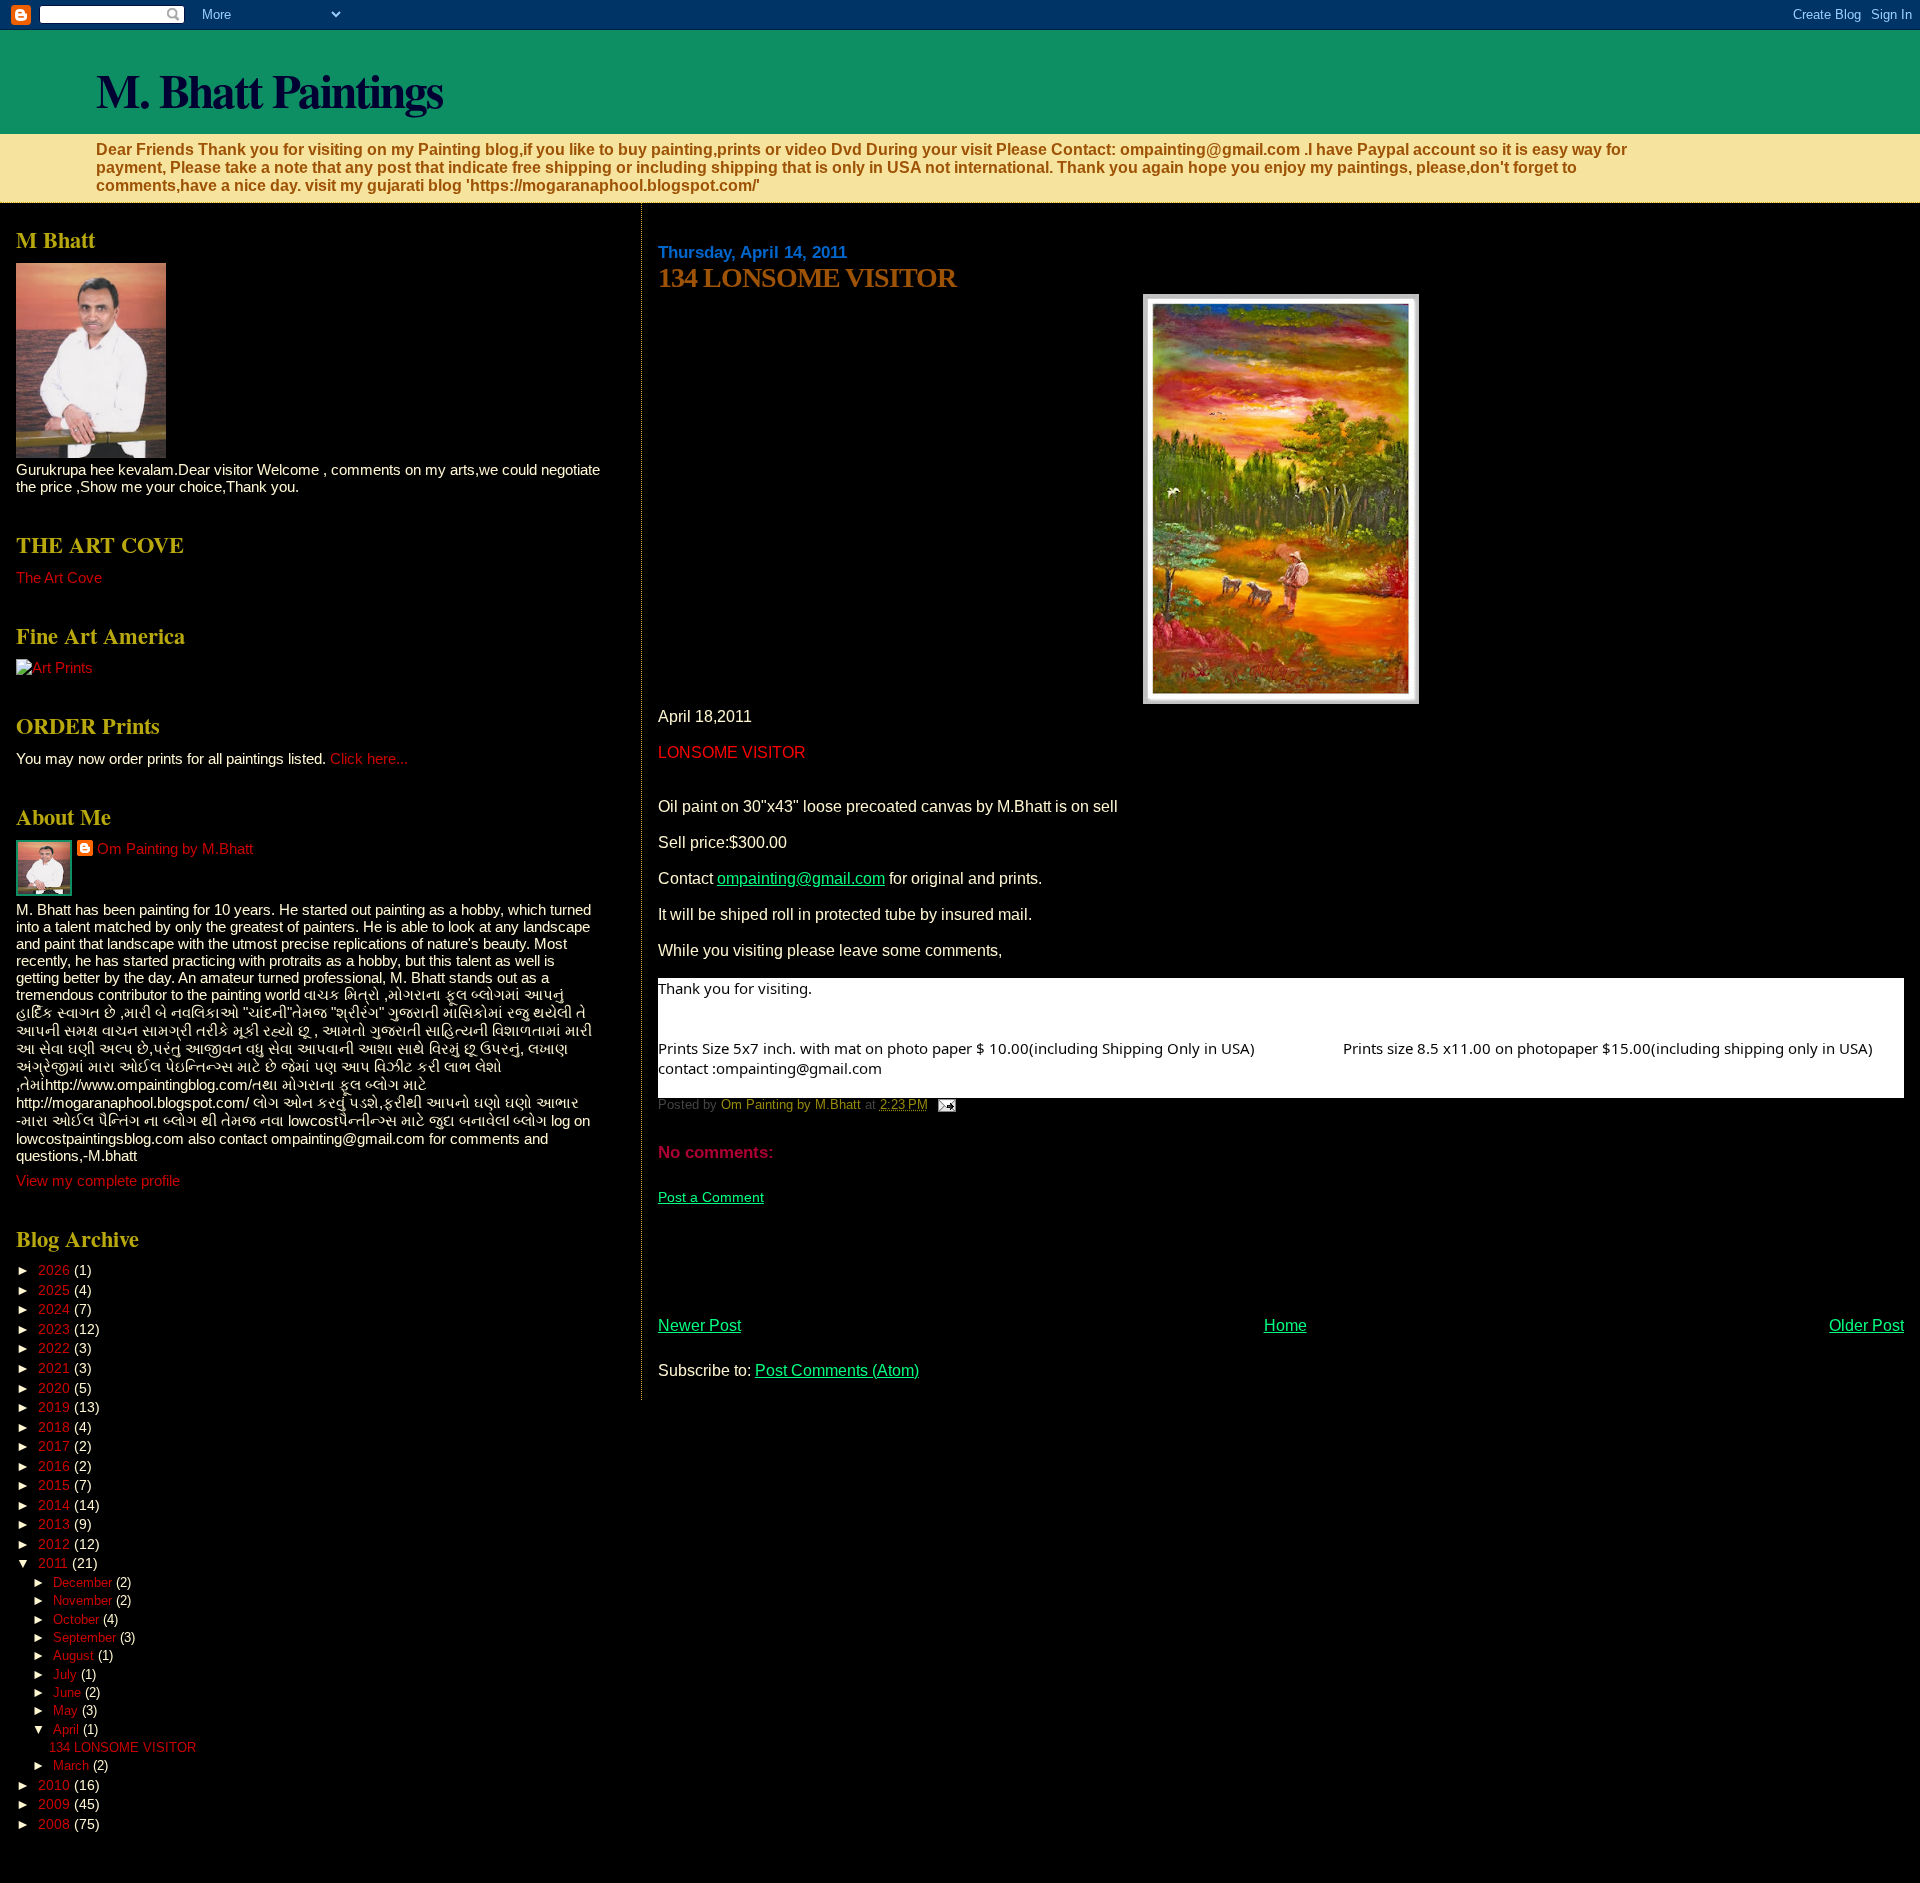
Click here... (369, 758)
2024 (56, 1309)
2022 (56, 1348)
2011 (55, 1563)
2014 (56, 1505)
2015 (56, 1485)
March (73, 1765)
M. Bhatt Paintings (269, 89)
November (84, 1600)
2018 (56, 1427)
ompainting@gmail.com (801, 878)
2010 (56, 1785)
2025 (56, 1290)
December (84, 1582)
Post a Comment (711, 1197)
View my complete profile (98, 1180)
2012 (56, 1544)
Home (1285, 1325)
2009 (56, 1804)
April (68, 1729)
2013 (56, 1524)
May (67, 1710)
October (78, 1619)
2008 (56, 1824)
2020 (56, 1388)
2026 (56, 1270)
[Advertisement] (1022, 1252)
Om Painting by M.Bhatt (175, 848)
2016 (56, 1466)
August (75, 1655)
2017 (56, 1446)
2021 (56, 1368)
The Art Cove (59, 577)
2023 (56, 1329)
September (86, 1637)
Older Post (1866, 1325)
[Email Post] (946, 1105)
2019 (56, 1407)
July (67, 1674)
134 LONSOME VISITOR (122, 1747)
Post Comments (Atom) (837, 1370)
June (69, 1692)
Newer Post (699, 1325)
